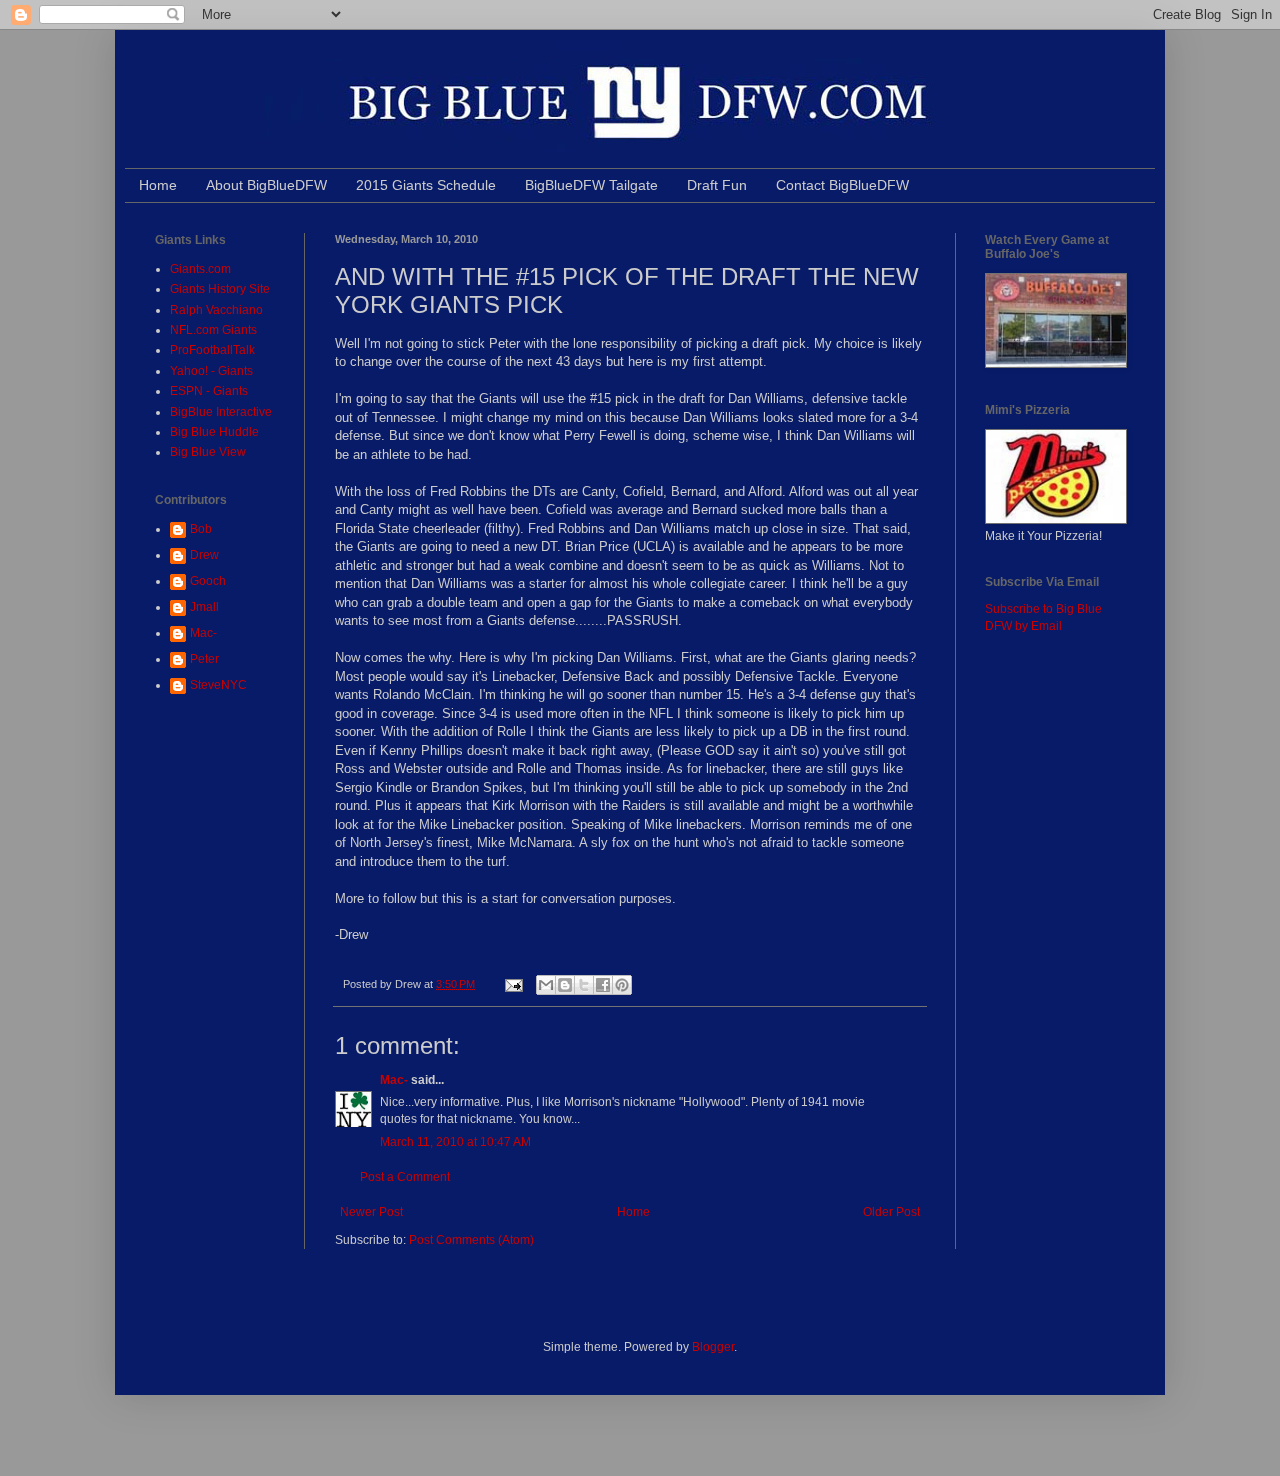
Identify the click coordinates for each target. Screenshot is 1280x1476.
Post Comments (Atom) (471, 1240)
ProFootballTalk (212, 350)
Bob (201, 529)
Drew (204, 555)
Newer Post (371, 1212)
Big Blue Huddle (214, 432)
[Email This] (546, 985)
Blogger (713, 1347)
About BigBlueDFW (266, 185)
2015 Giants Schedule (426, 185)
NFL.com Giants (213, 330)
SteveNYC (218, 685)
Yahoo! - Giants (211, 371)
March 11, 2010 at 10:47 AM (455, 1142)
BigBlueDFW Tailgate (591, 185)
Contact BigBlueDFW (842, 185)
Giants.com (200, 269)
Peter (204, 659)
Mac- (394, 1080)
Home (158, 185)
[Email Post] (513, 984)
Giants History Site (220, 289)
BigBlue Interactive (221, 412)
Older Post (891, 1212)
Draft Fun (717, 185)
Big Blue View (208, 452)
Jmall (204, 607)
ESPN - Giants (209, 391)
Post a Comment (405, 1177)
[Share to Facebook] (603, 985)
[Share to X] (584, 985)
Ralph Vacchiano (216, 310)
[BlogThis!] (565, 985)
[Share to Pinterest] (622, 985)
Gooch (208, 581)
